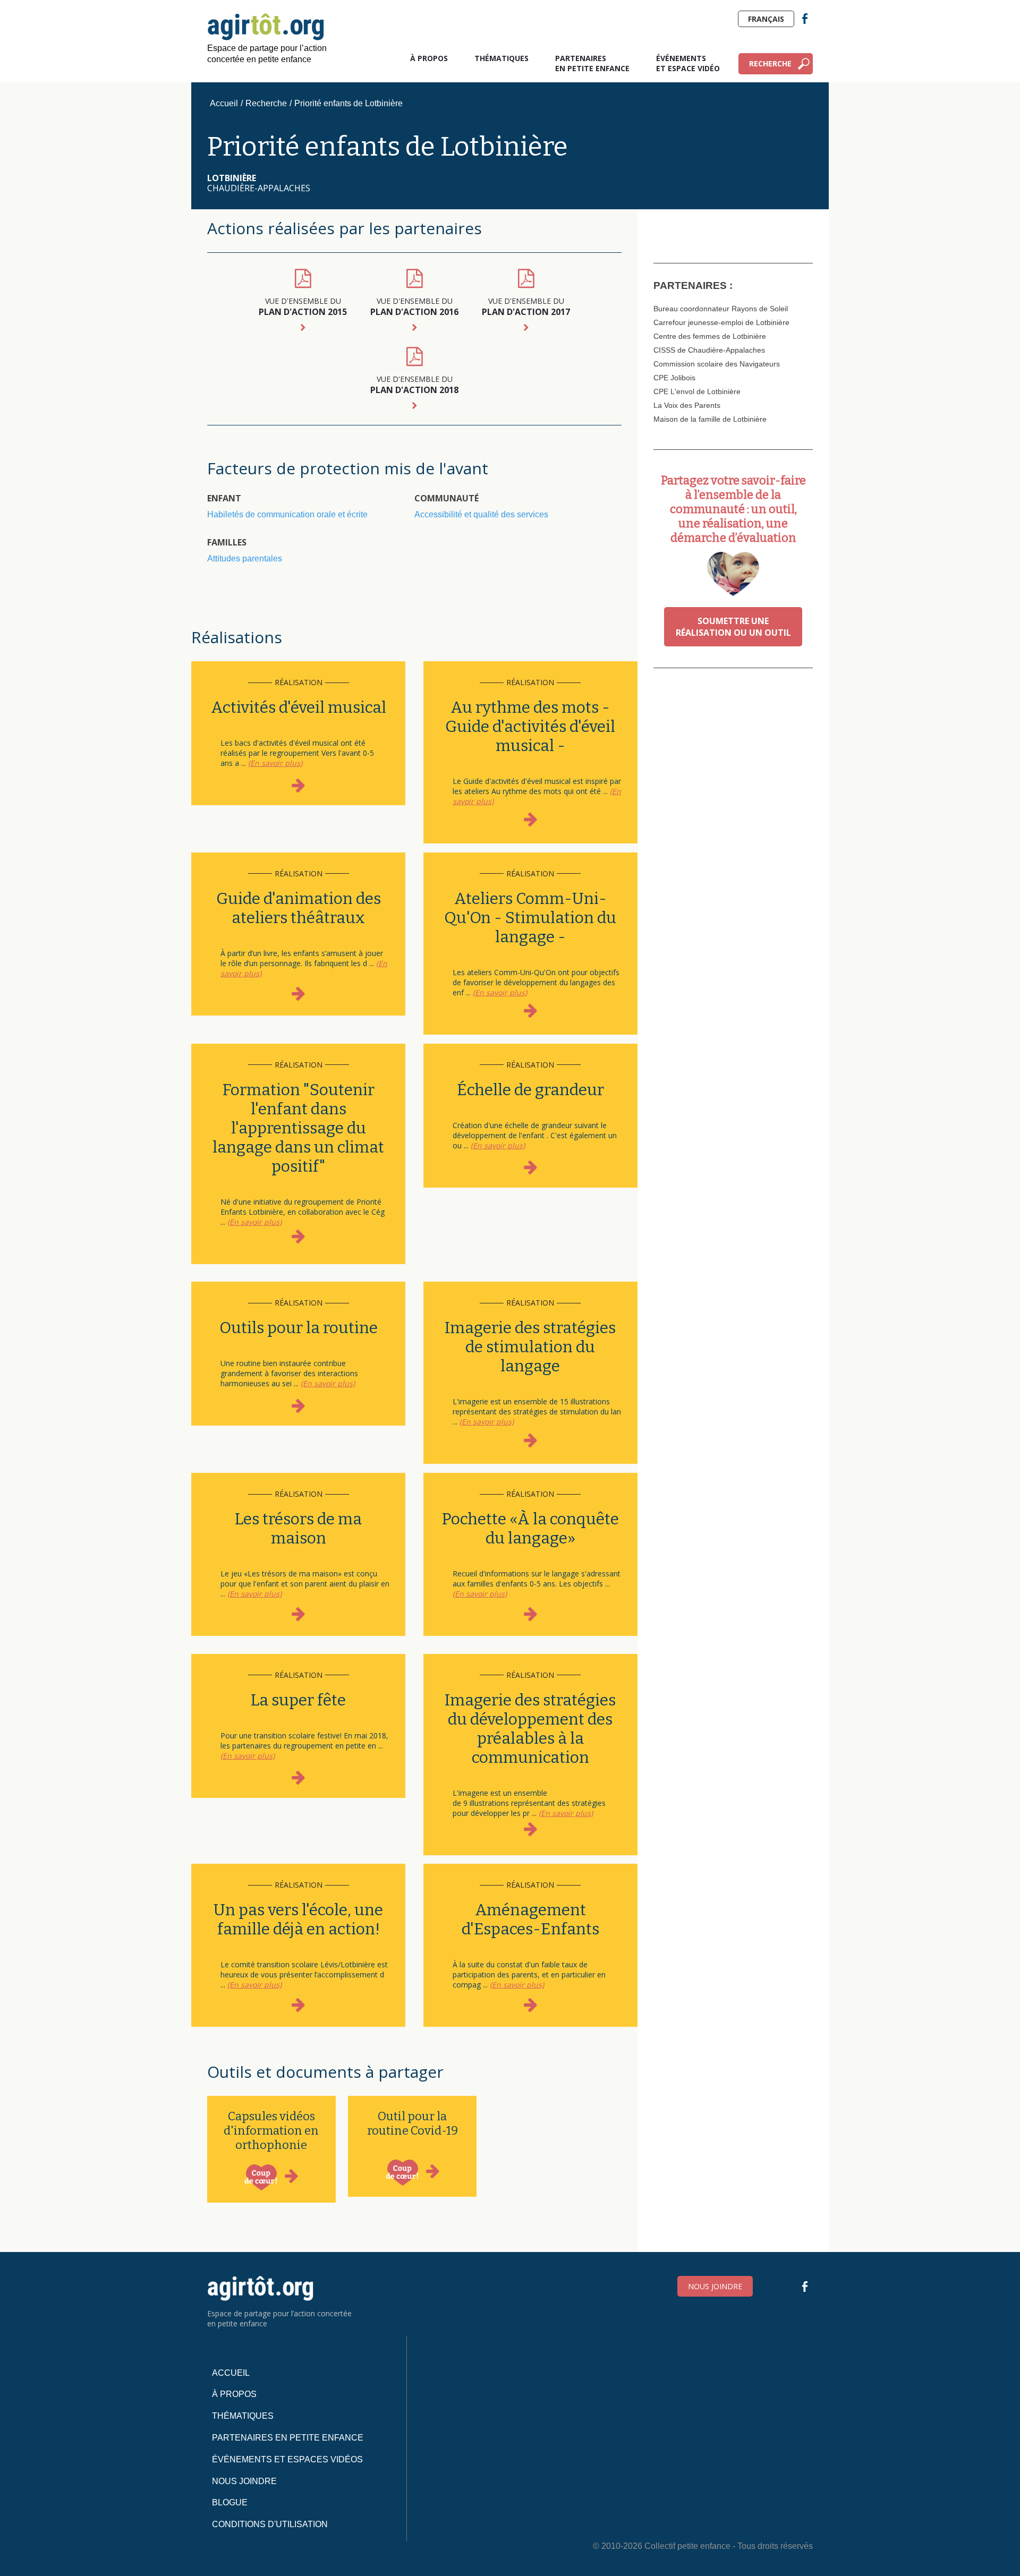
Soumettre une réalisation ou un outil (733, 627)
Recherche (770, 63)
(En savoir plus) (275, 763)
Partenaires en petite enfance (592, 63)
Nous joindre (715, 2286)
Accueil (224, 103)
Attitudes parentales (245, 558)
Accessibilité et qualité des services (481, 514)
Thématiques (501, 58)
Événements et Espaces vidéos (287, 2459)
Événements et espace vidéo (688, 63)
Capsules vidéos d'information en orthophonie (271, 2131)
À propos (429, 58)
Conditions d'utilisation (270, 2524)
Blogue (230, 2502)
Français (766, 19)
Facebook (805, 19)
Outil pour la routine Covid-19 (413, 2123)
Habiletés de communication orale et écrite (287, 514)
